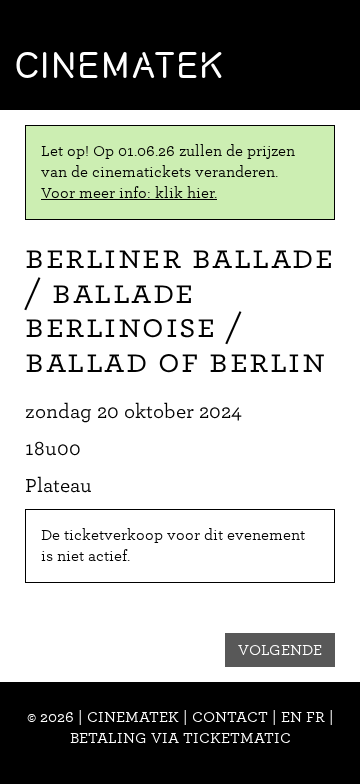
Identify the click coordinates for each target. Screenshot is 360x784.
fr (315, 717)
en (291, 717)
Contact (230, 717)
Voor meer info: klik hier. (129, 193)
